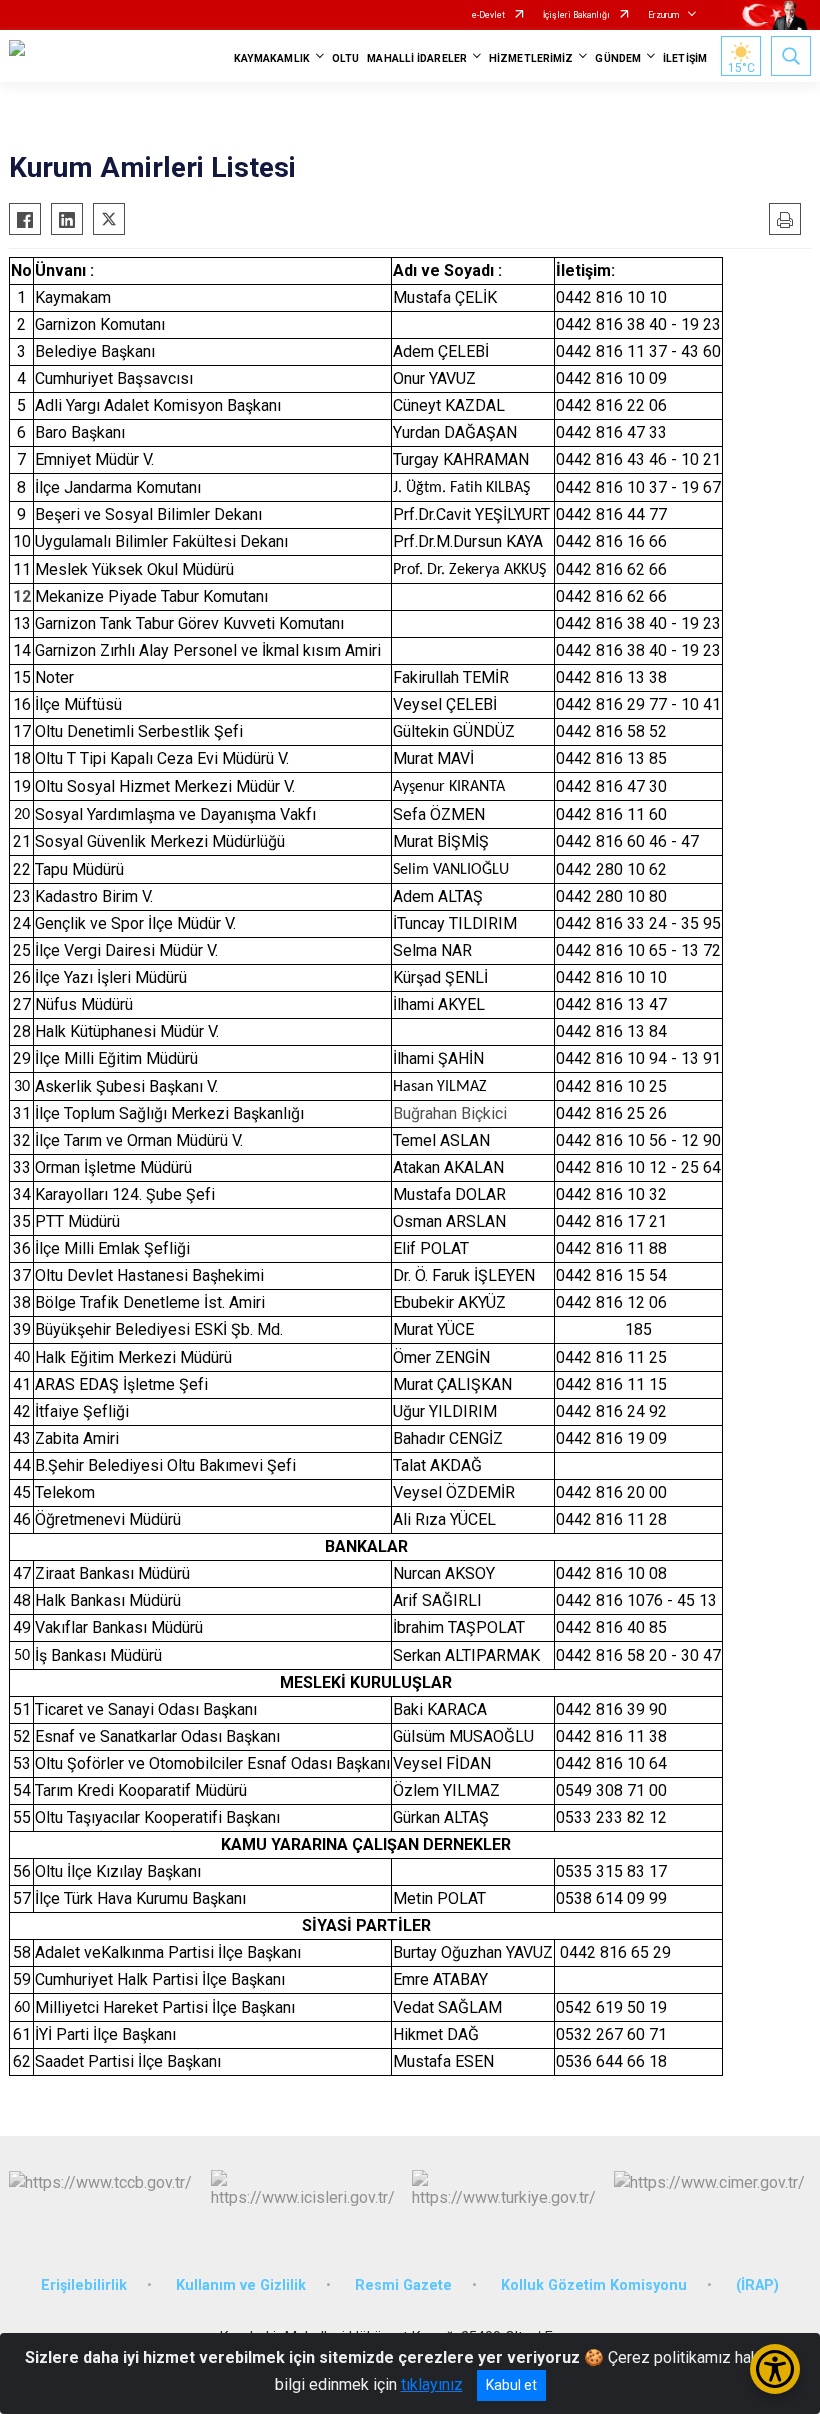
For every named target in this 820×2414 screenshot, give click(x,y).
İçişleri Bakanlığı (576, 15)
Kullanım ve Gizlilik (241, 2285)
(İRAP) (757, 2285)
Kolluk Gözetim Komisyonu (594, 2285)
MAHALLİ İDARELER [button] (417, 58)
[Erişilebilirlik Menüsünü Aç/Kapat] (775, 2369)
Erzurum (663, 15)
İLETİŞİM (685, 58)
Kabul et (511, 2385)
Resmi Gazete (403, 2285)
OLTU (345, 58)
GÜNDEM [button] (618, 58)
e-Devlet (488, 15)
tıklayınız (432, 2384)
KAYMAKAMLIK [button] (272, 58)
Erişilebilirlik (84, 2285)
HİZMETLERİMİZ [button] (531, 58)
